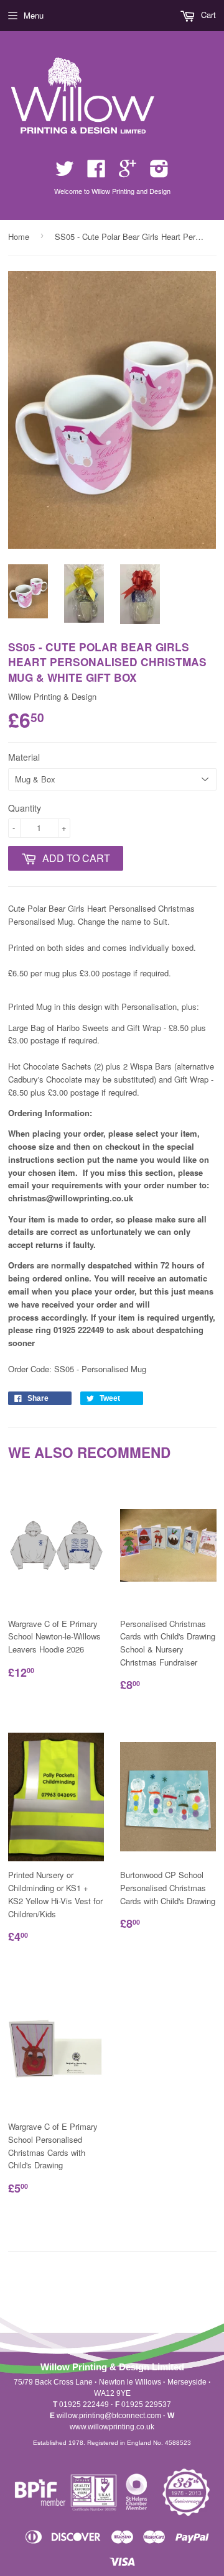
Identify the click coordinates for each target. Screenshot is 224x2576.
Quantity (25, 808)
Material (24, 757)
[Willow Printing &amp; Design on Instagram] (159, 172)
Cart (207, 15)
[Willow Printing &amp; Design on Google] (128, 172)
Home (19, 236)
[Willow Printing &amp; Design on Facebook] (96, 172)
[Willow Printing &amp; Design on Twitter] (65, 172)
